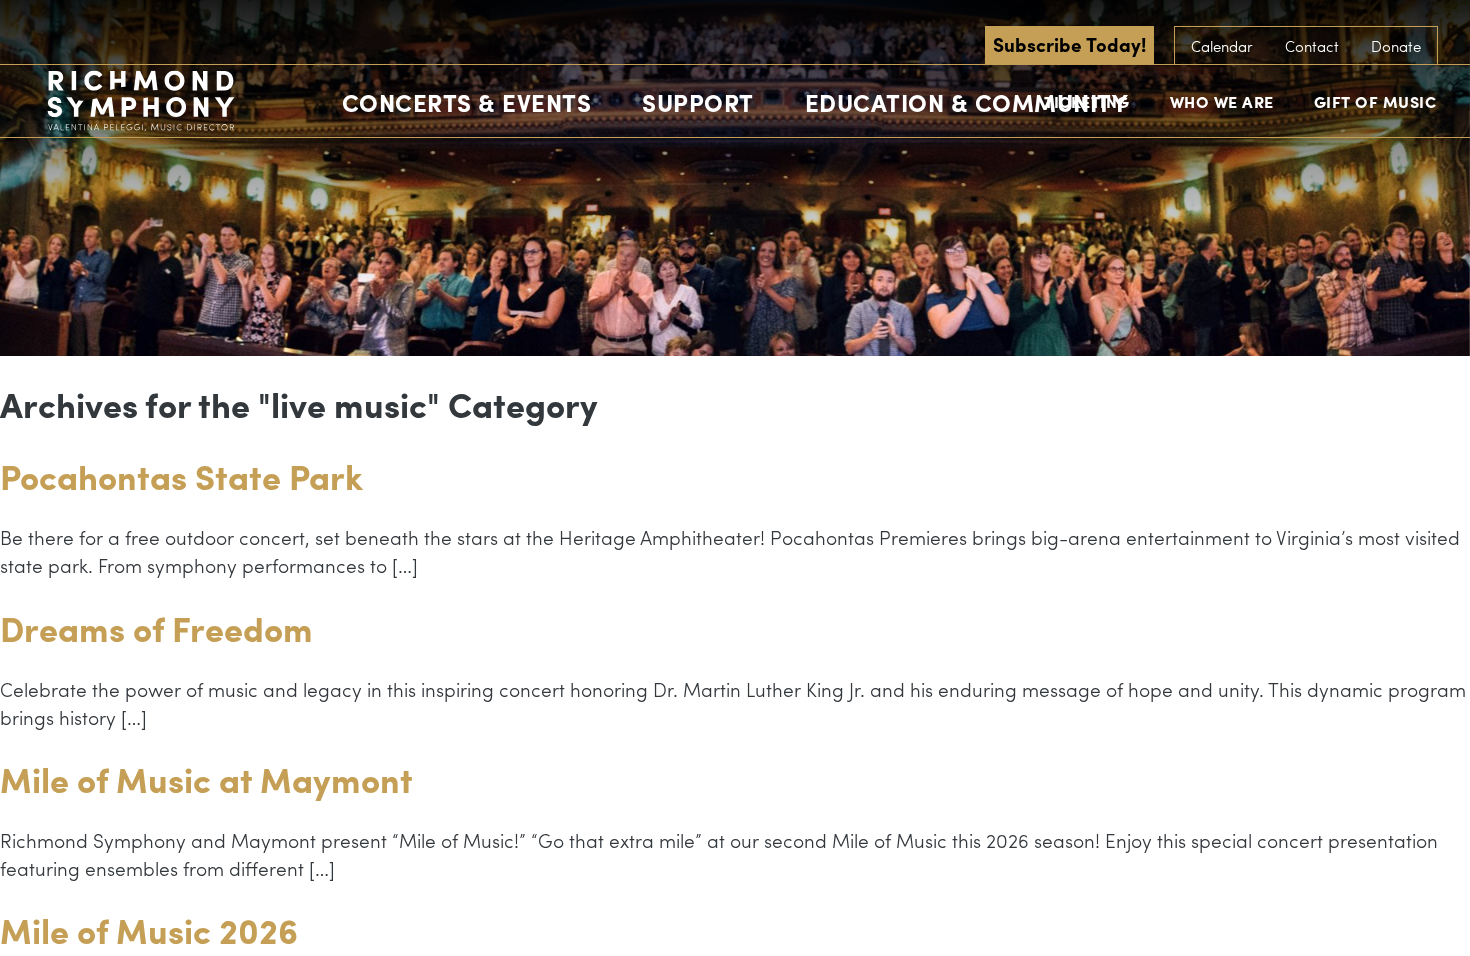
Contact (1312, 46)
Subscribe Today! (1069, 44)
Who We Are (1222, 101)
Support (698, 102)
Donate (1396, 46)
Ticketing (1087, 101)
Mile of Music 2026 (149, 929)
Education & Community (967, 102)
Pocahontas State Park (181, 475)
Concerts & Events (467, 102)
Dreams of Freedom (156, 627)
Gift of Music (1375, 101)
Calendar (1222, 46)
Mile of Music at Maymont (206, 778)
